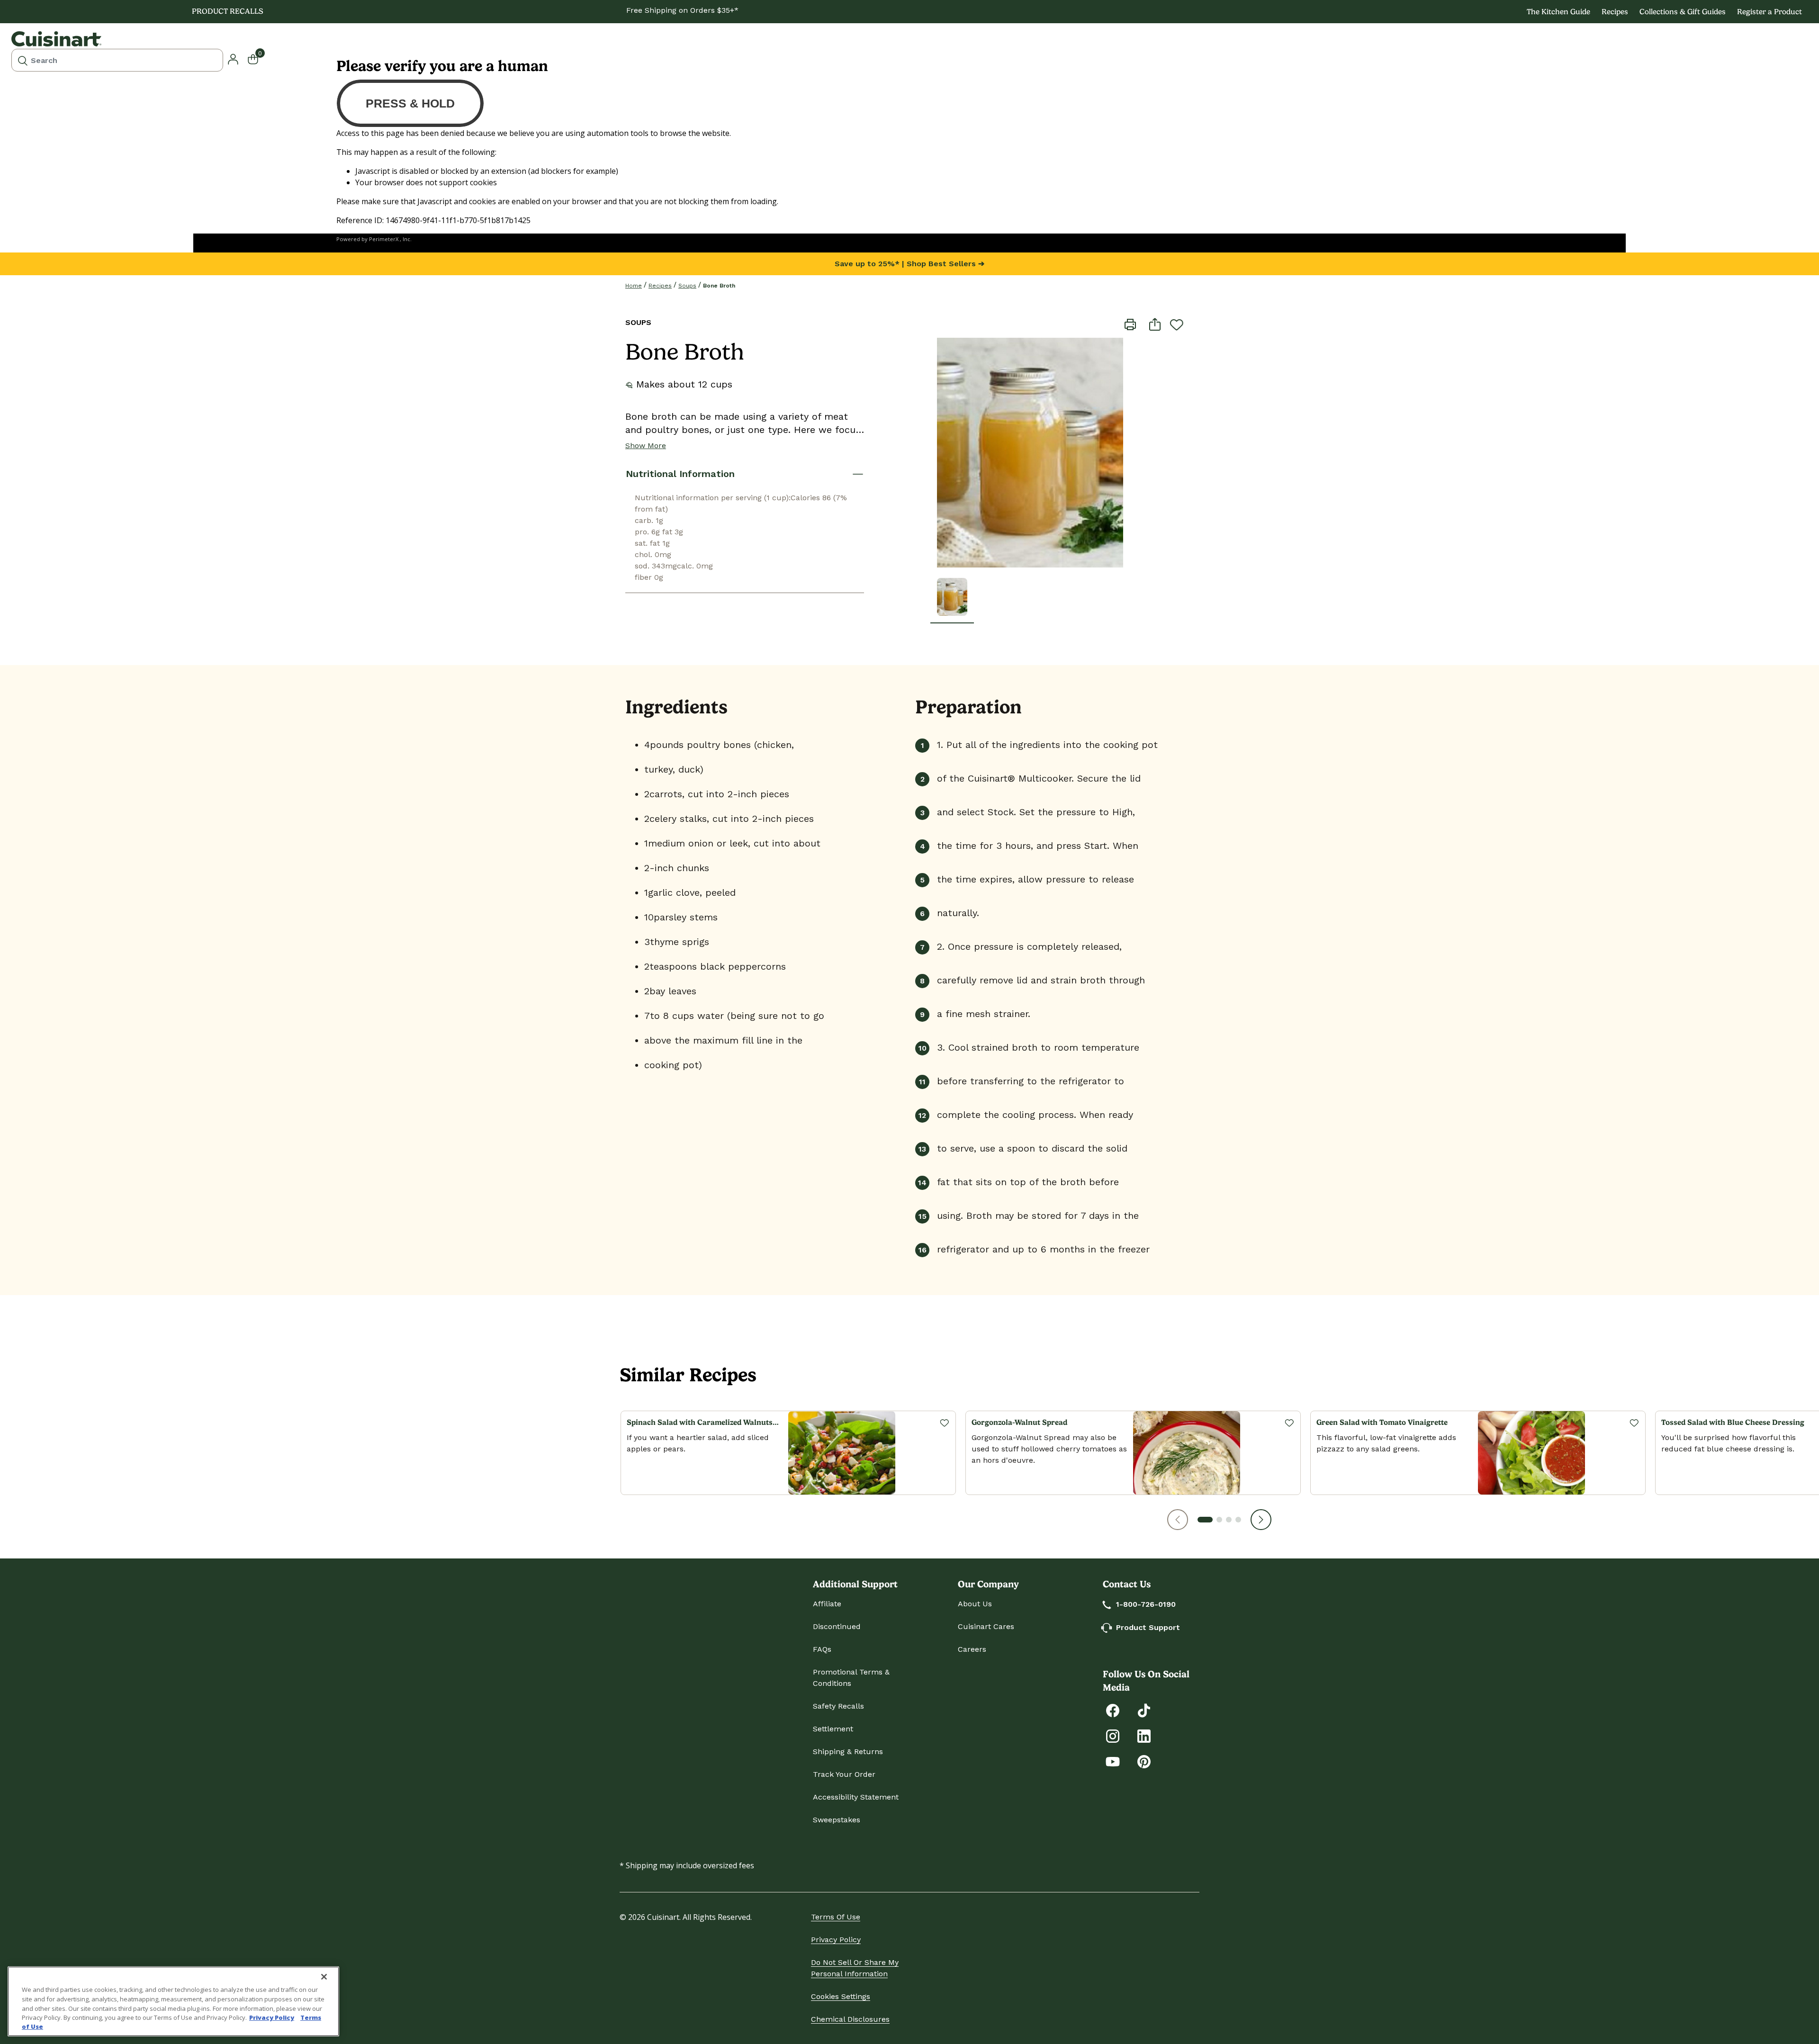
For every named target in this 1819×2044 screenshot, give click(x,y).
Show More (646, 446)
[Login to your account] (233, 58)
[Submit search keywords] (23, 60)
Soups (687, 286)
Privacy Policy (836, 1940)
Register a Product (1769, 12)
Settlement (833, 1729)
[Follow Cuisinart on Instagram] (1113, 1735)
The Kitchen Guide (1558, 12)
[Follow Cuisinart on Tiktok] (1144, 1710)
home (634, 286)
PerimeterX (384, 239)
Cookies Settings (841, 1996)
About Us (975, 1604)
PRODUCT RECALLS (228, 11)
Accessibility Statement (856, 1797)
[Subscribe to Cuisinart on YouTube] (1113, 1761)
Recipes (1615, 12)
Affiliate (827, 1604)
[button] (1178, 1520)
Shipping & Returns (848, 1751)
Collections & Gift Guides (1683, 12)
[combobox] (117, 60)
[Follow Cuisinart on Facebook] (1113, 1710)
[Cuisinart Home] (56, 39)
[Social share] (1155, 324)
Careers (972, 1649)
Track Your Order (844, 1774)
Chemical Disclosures (850, 2019)
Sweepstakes (837, 1820)
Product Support (1148, 1627)
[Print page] (1130, 324)
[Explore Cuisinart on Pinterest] (1144, 1761)
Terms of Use (836, 1917)
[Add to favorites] (1177, 324)
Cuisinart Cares (986, 1626)
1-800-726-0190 (1146, 1604)
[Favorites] (944, 1423)
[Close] (324, 1977)
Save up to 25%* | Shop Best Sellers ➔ (909, 264)
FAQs (822, 1649)
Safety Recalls (838, 1706)
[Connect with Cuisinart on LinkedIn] (1144, 1735)
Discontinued (837, 1626)
